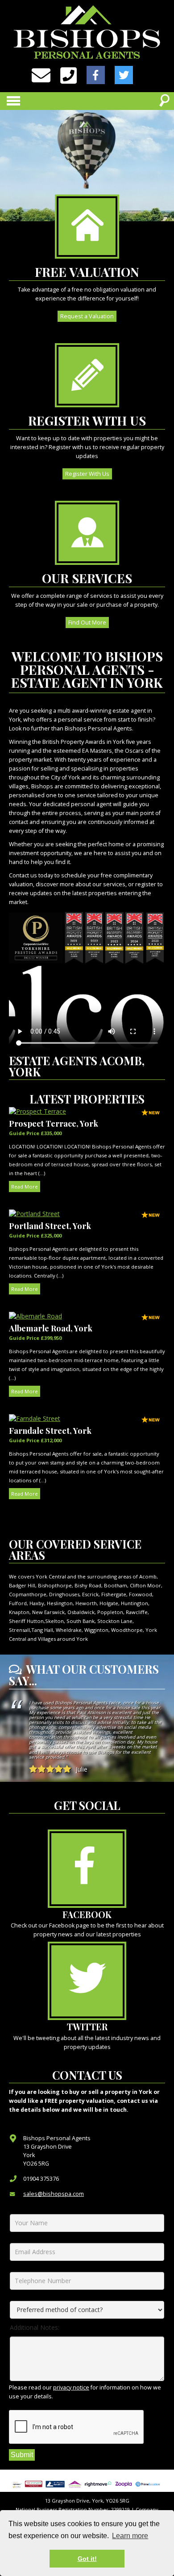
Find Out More (87, 623)
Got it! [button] (87, 2559)
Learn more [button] (130, 2536)
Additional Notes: (35, 2327)
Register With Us (87, 474)
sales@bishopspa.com (54, 2194)
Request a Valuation (87, 316)
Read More (25, 1187)
